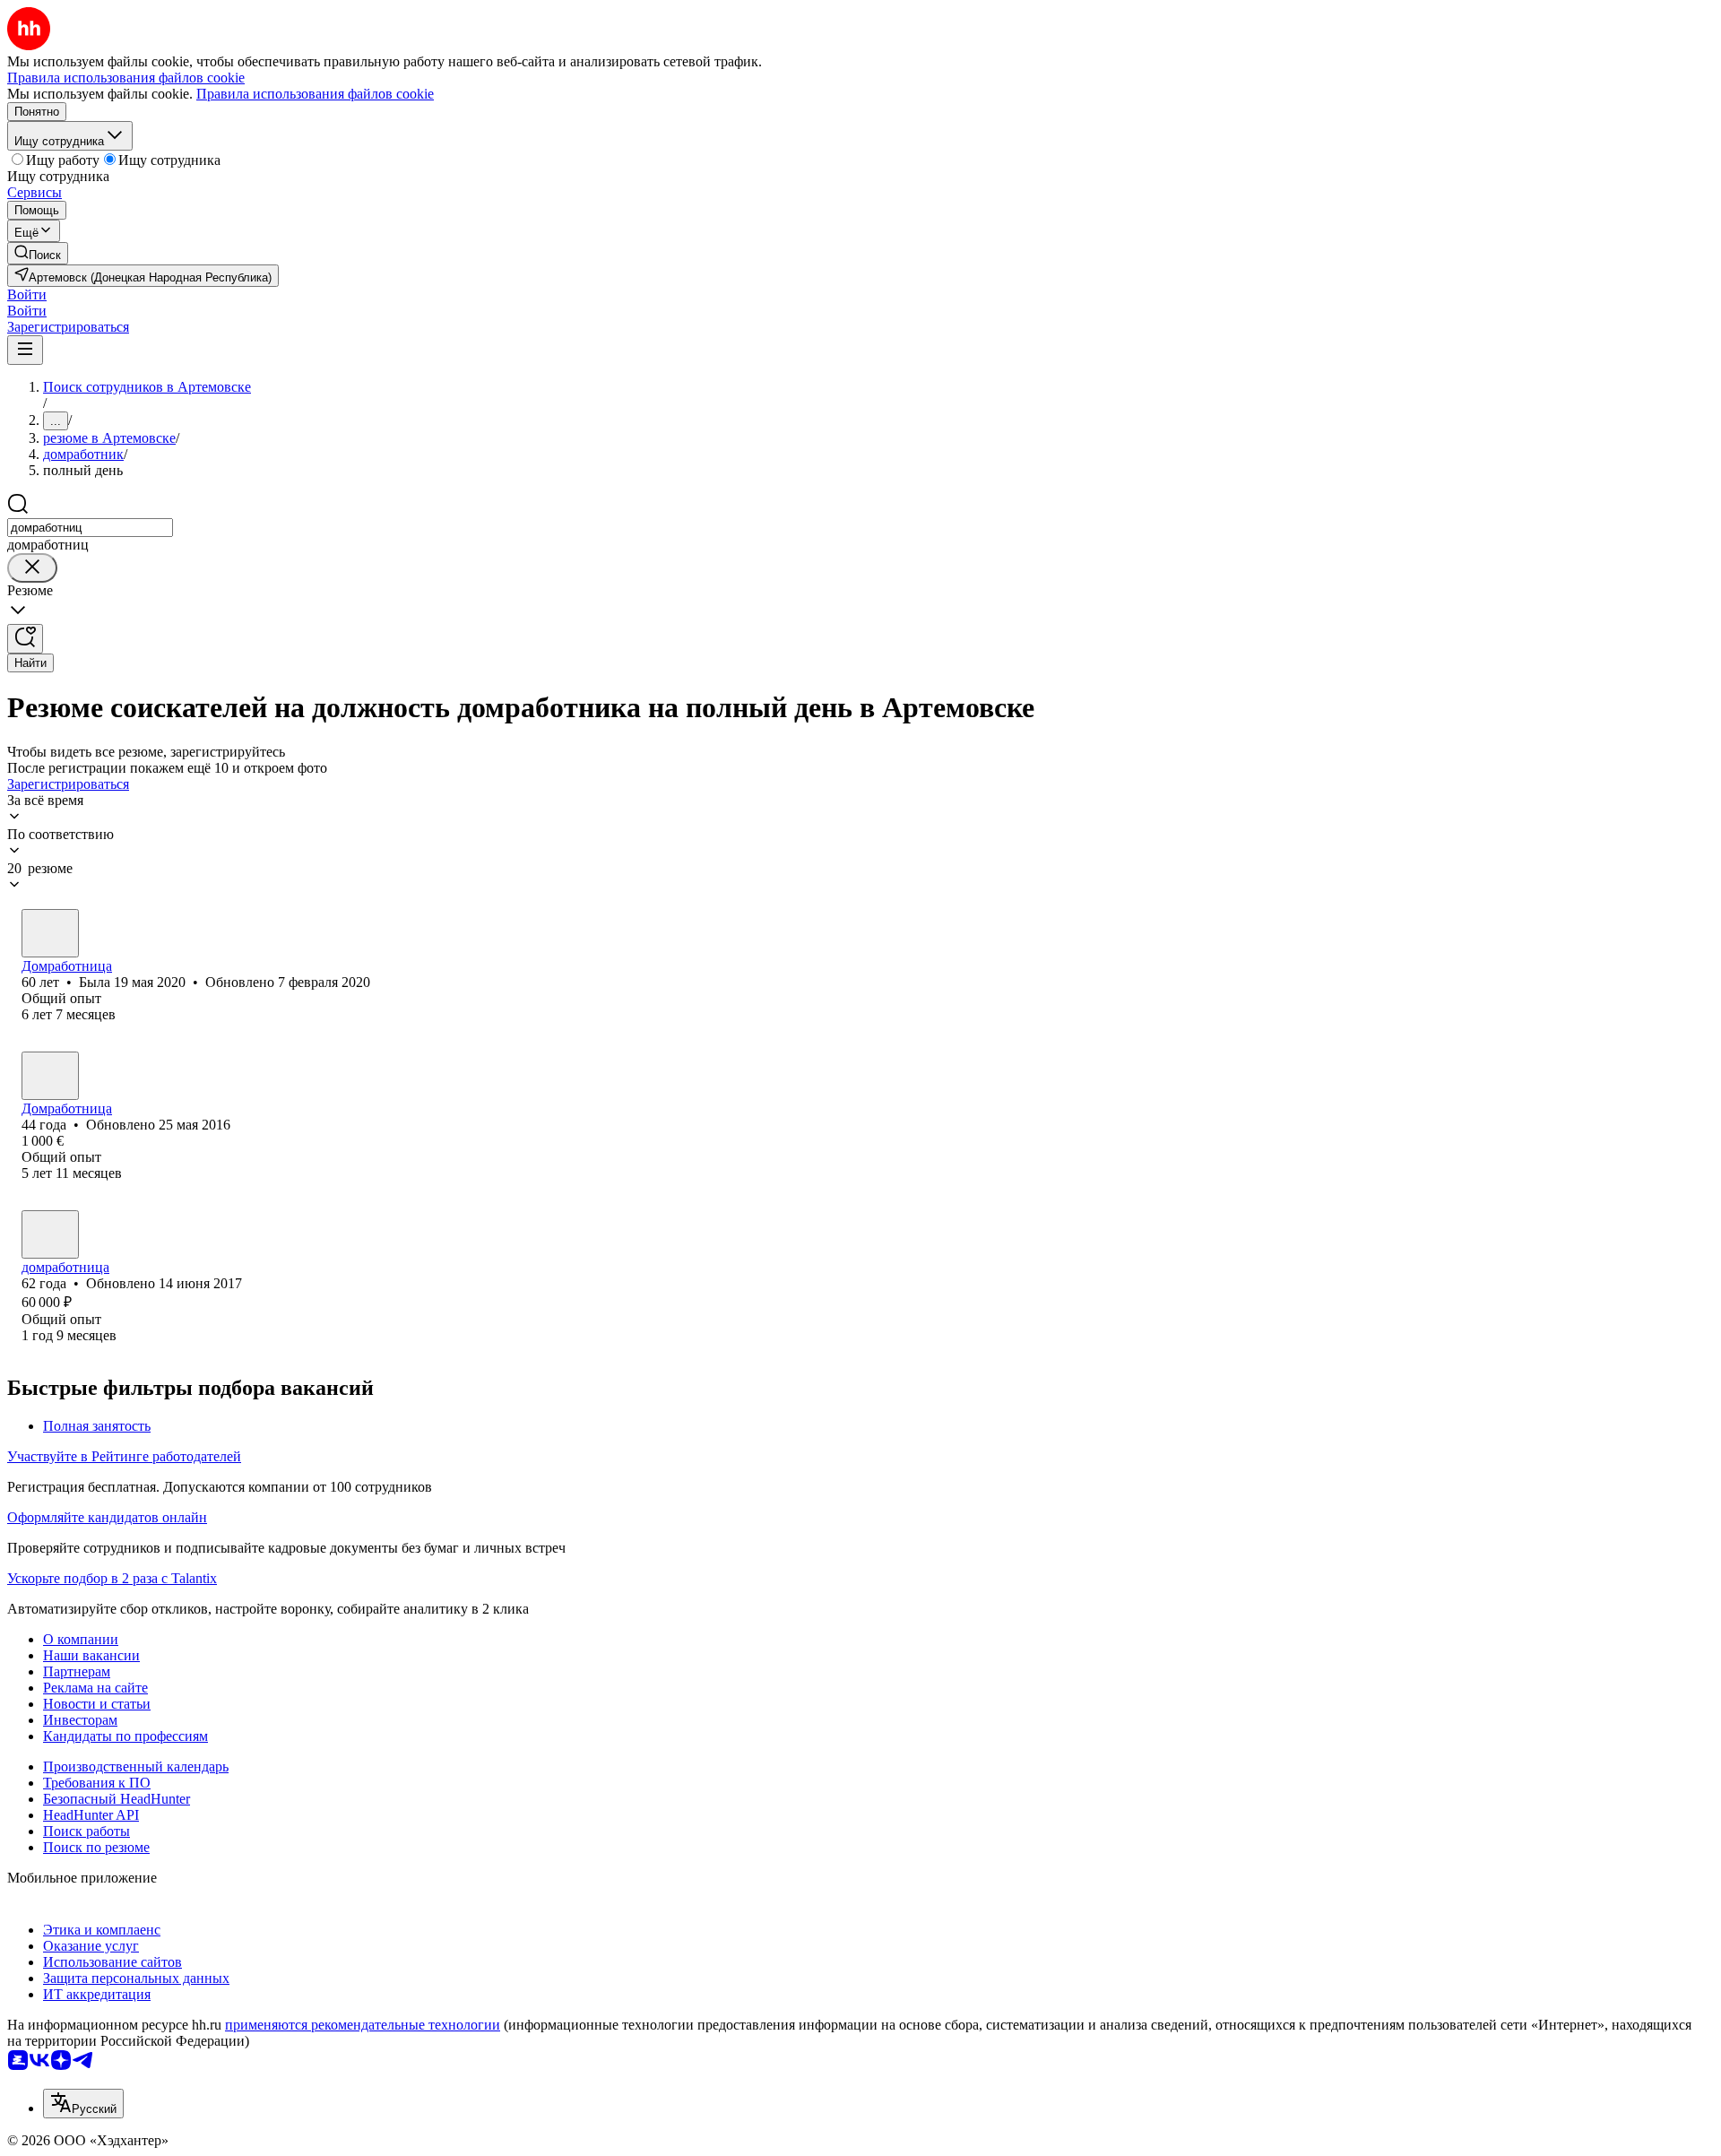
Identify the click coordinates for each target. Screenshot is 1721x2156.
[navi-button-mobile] (25, 350)
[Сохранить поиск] (25, 639)
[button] (27, 294)
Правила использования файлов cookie (315, 94)
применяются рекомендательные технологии (363, 2025)
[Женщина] (50, 933)
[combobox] (90, 528)
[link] (38, 253)
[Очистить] (32, 568)
